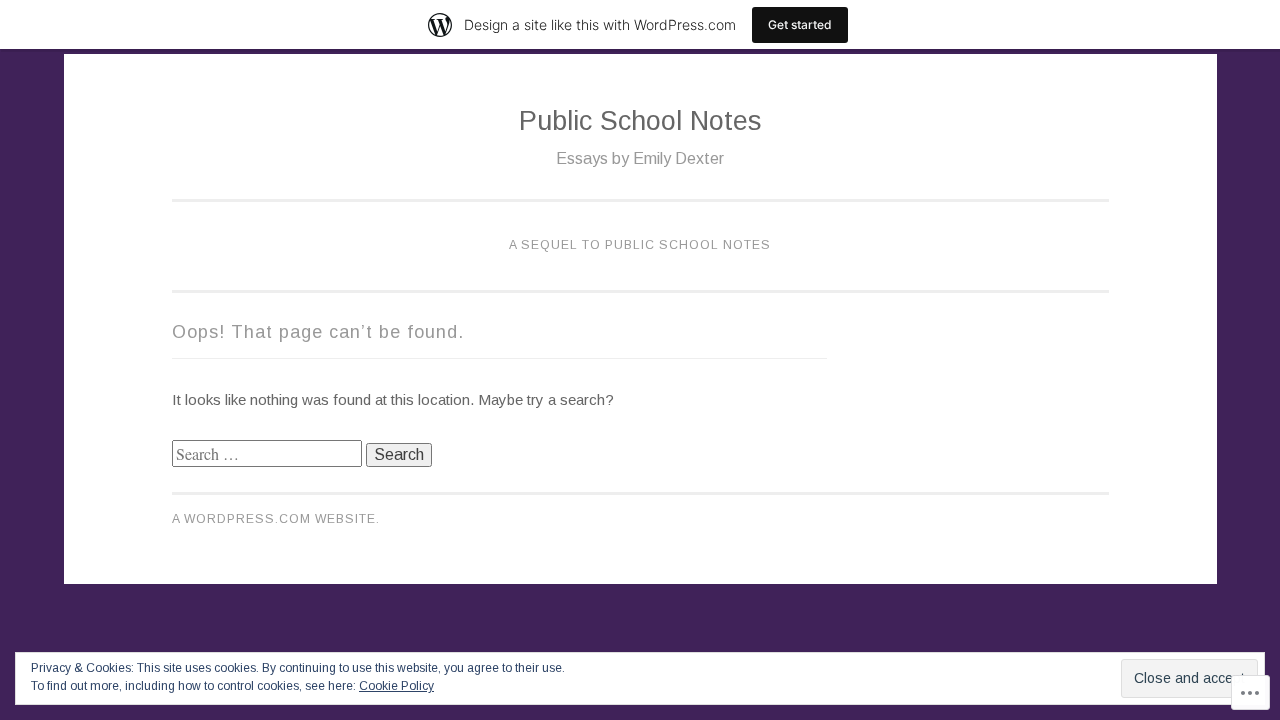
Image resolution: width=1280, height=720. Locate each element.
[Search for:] (269, 454)
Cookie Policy (396, 686)
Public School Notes (640, 121)
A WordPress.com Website (274, 519)
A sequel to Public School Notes (640, 245)
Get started (800, 24)
